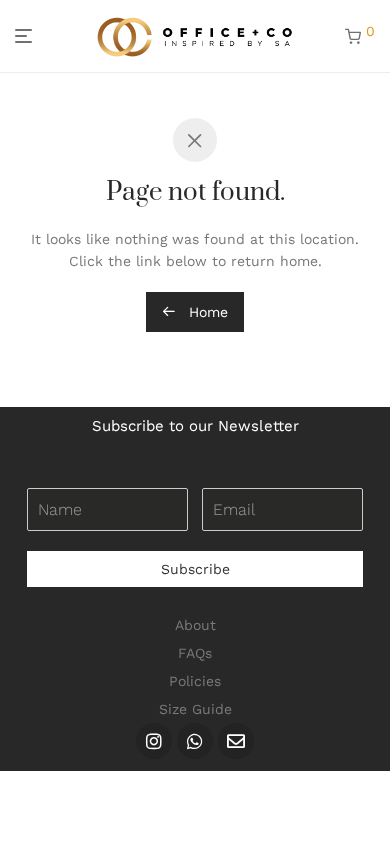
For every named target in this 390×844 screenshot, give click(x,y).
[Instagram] (154, 741)
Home (206, 312)
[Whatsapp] (195, 741)
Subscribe (195, 569)
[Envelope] (236, 741)
